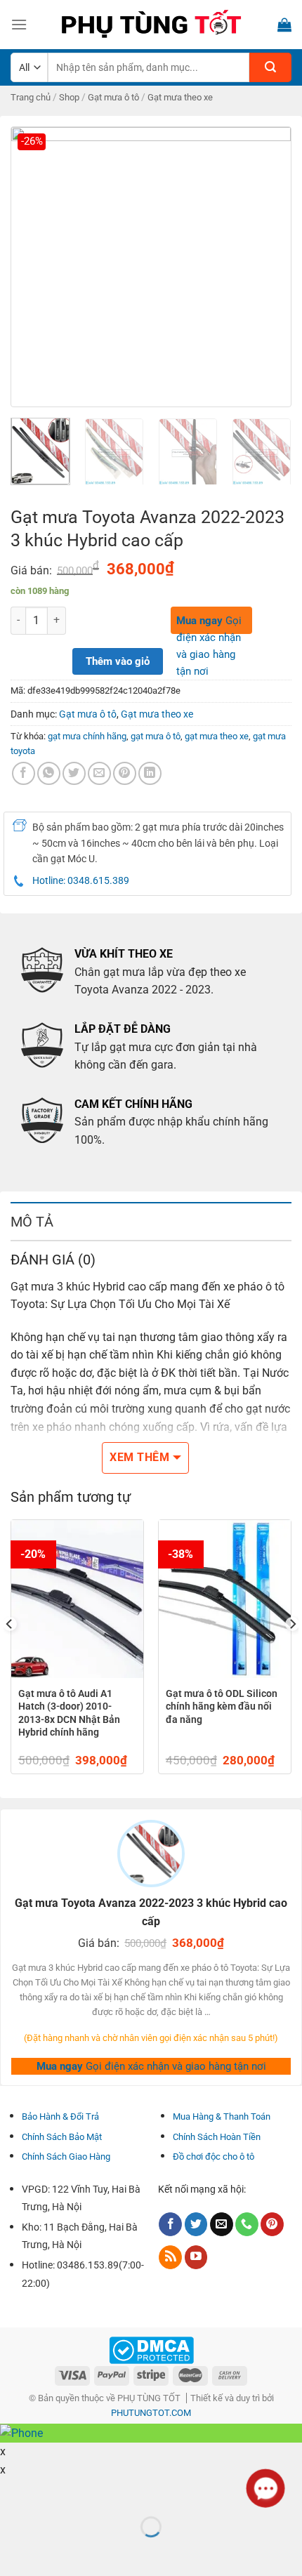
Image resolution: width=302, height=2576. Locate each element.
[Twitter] (196, 2224)
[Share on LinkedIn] (150, 773)
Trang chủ (31, 97)
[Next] (268, 267)
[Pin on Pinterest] (125, 773)
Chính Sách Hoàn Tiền (217, 2137)
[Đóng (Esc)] (14, 2492)
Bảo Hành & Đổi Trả (60, 2116)
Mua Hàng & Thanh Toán (222, 2116)
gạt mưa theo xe (217, 736)
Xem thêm (139, 1458)
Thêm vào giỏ (118, 661)
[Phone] (247, 2224)
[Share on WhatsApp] (49, 773)
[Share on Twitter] (74, 773)
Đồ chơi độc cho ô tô (214, 2156)
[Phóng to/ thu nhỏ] (55, 2492)
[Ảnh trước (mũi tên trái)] (14, 2551)
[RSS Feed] (170, 2257)
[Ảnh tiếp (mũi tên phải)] (55, 2551)
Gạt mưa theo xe (180, 97)
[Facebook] (24, 773)
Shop (69, 97)
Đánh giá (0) (53, 1260)
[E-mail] (222, 2224)
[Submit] (270, 67)
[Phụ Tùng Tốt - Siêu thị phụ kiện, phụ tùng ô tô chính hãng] (151, 25)
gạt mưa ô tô (156, 736)
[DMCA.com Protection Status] (151, 2349)
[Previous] (34, 267)
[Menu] (19, 24)
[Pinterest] (272, 2224)
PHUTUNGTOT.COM (151, 2413)
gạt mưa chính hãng (87, 736)
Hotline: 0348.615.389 (81, 880)
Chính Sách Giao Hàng (66, 2156)
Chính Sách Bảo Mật (62, 2137)
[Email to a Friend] (99, 773)
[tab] (151, 1221)
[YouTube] (196, 2257)
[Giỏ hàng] (284, 25)
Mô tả (32, 1222)
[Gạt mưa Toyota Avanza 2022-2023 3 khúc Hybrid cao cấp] (151, 266)
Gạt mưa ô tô (113, 97)
